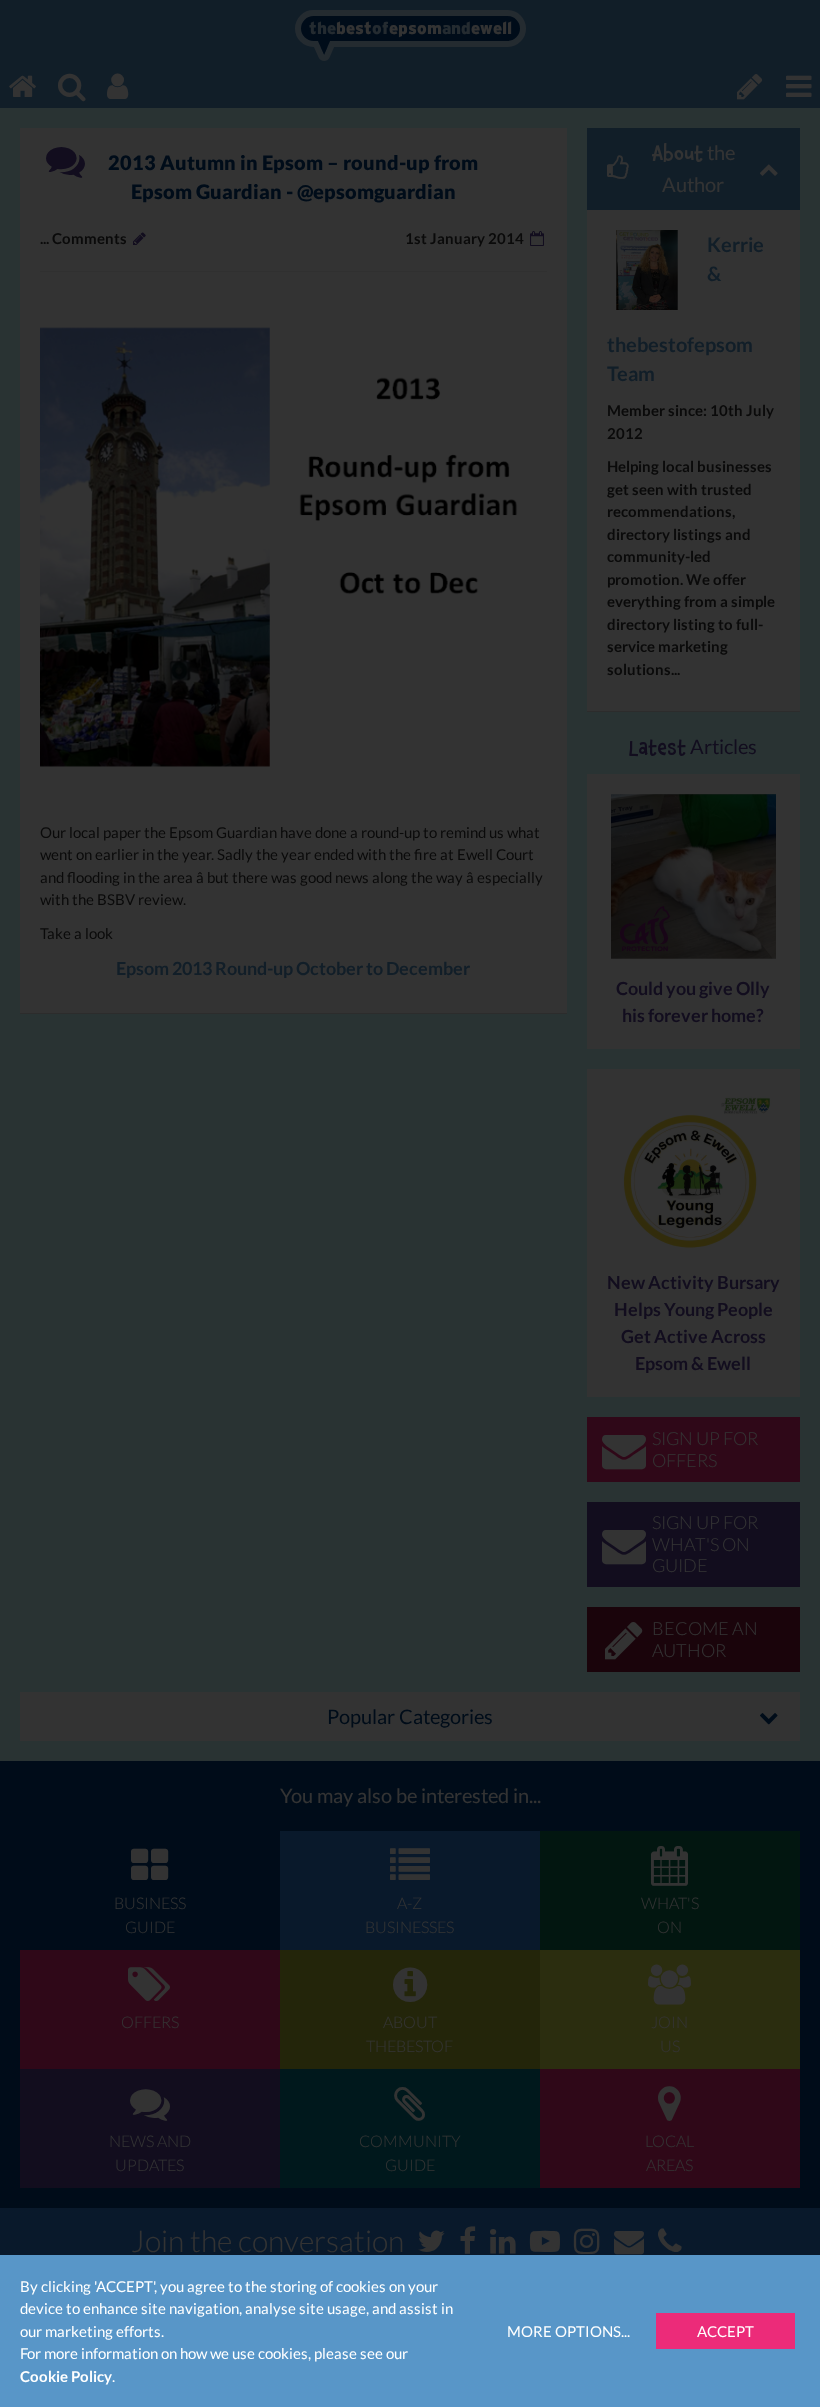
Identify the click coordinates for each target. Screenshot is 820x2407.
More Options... (568, 2331)
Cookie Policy (66, 2376)
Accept (725, 2331)
